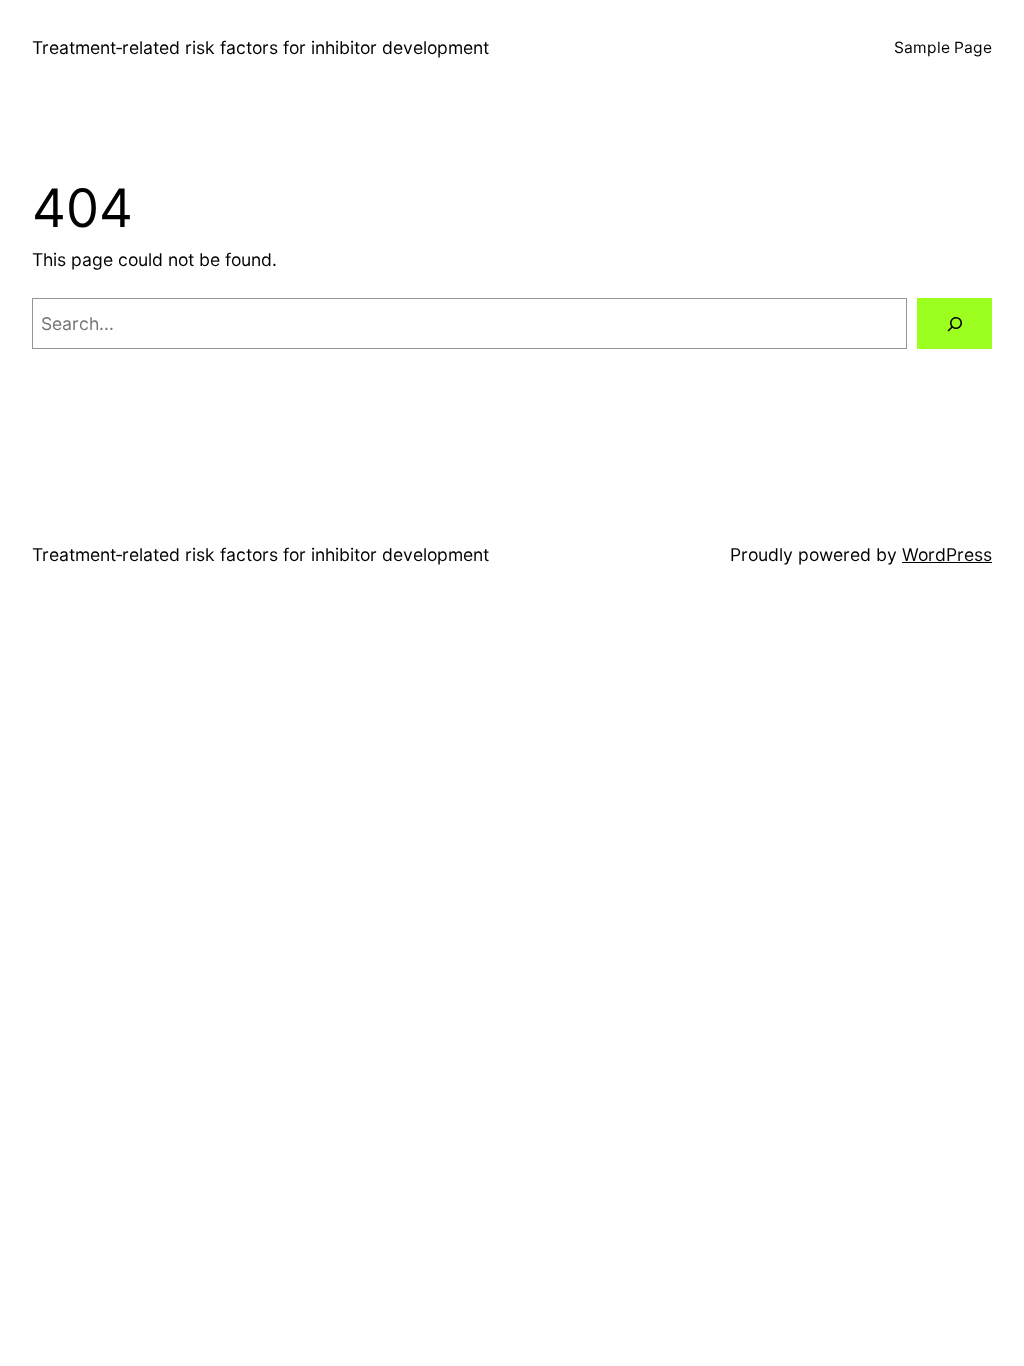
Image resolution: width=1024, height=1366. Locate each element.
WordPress (947, 554)
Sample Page (943, 47)
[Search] (954, 323)
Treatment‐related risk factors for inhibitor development (260, 47)
